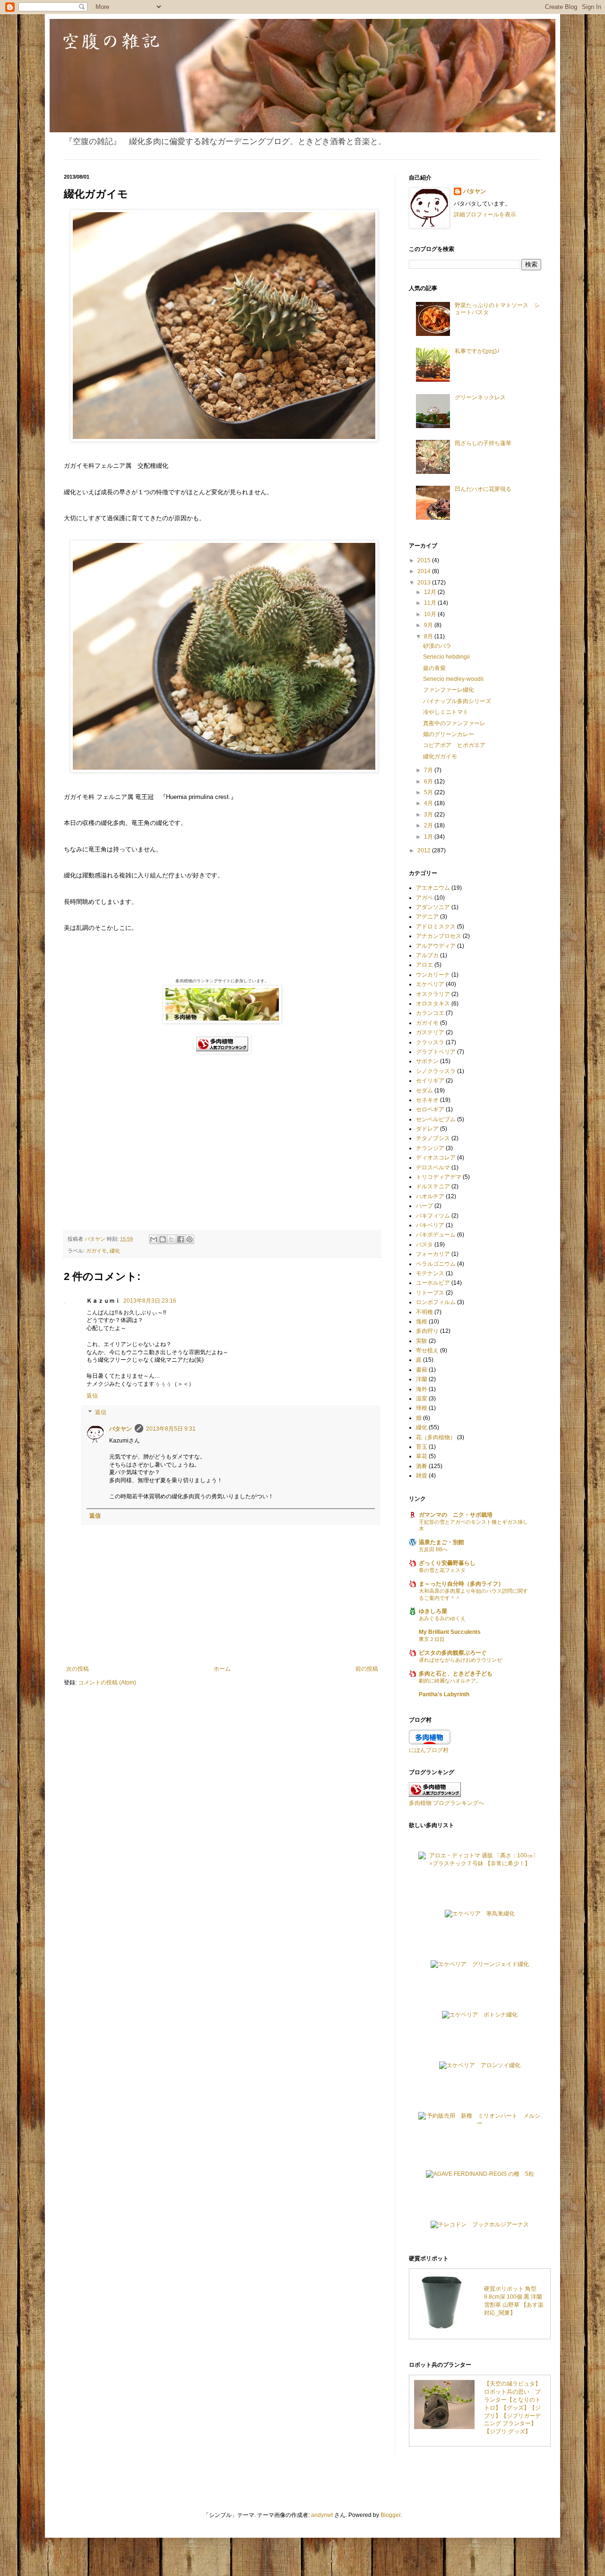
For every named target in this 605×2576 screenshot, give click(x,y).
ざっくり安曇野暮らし (447, 1563)
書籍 (422, 1370)
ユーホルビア (433, 1283)
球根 (422, 1408)
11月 (431, 603)
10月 (431, 614)
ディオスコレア (436, 1158)
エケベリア (430, 984)
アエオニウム (433, 888)
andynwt (322, 2515)
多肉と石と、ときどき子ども (456, 1674)
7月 (429, 770)
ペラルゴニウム (436, 1264)
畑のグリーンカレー (449, 734)
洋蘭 (422, 1379)
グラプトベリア (436, 1052)
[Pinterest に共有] (190, 1239)
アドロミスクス (436, 927)
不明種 (424, 1312)
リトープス (430, 1293)
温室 (422, 1399)
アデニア (427, 917)
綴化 (115, 1251)
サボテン (427, 1061)
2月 (429, 825)
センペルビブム (436, 1119)
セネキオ (427, 1100)
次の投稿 (78, 1669)
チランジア (430, 1148)
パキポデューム (436, 1235)
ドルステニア (433, 1186)
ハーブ (424, 1206)
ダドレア (427, 1129)
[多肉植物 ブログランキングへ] (222, 1052)
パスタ (424, 1245)
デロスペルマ (433, 1168)
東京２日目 (432, 1639)
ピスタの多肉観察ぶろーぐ (453, 1653)
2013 (425, 583)
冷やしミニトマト (446, 712)
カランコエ (430, 1013)
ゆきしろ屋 (433, 1611)
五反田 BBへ (433, 1549)
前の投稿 (367, 1669)
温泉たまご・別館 (441, 1542)
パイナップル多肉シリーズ (457, 701)
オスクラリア (433, 994)
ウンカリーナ (433, 975)
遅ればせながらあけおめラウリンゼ (460, 1660)
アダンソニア (433, 907)
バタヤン (121, 1429)
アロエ (424, 965)
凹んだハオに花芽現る (483, 489)
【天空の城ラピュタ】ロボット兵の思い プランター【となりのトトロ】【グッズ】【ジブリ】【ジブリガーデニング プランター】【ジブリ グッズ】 (512, 2408)
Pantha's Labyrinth (444, 1694)
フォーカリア (433, 1254)
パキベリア (430, 1225)
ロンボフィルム (436, 1302)
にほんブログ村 (429, 1750)
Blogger (390, 2515)
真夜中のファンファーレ (454, 723)
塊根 (422, 1322)
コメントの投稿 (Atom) (107, 1683)
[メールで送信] (154, 1239)
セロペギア (430, 1109)
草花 (422, 1456)
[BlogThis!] (163, 1239)
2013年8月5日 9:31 (171, 1429)
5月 (429, 792)
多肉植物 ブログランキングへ (446, 1803)
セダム (424, 1091)
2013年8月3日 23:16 (150, 1301)
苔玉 (422, 1447)
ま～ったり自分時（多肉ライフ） (461, 1584)
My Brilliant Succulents (450, 1632)
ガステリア (430, 1032)
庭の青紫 (434, 668)
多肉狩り (427, 1331)
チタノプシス (433, 1138)
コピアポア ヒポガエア (454, 745)
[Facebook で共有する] (181, 1239)
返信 (92, 1396)
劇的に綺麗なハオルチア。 (450, 1681)
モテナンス (430, 1273)
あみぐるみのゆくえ (442, 1618)
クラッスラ (430, 1042)
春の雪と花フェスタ (442, 1570)
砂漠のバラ (437, 646)
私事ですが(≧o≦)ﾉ (477, 351)
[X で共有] (172, 1239)
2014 (425, 571)
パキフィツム (433, 1216)
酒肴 (422, 1466)
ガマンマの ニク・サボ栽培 (456, 1515)
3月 (429, 815)
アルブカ (427, 955)
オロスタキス (433, 1004)
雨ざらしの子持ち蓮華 (483, 443)
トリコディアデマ (439, 1177)
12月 (431, 592)
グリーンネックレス (480, 397)
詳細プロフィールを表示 (485, 215)
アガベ (424, 898)
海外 (422, 1389)
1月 (429, 837)
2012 (425, 850)
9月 (429, 625)
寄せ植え (427, 1350)
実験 (422, 1341)
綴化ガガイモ (440, 756)
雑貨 (422, 1476)
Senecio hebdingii (446, 657)
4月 (429, 803)
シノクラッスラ (436, 1071)
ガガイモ (96, 1251)
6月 (429, 781)
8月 (429, 636)
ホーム (222, 1669)
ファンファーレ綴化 (449, 690)
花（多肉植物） (436, 1437)
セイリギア (430, 1081)
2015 (425, 560)
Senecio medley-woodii (453, 679)
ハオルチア (430, 1196)
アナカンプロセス (439, 936)
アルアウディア (436, 946)
